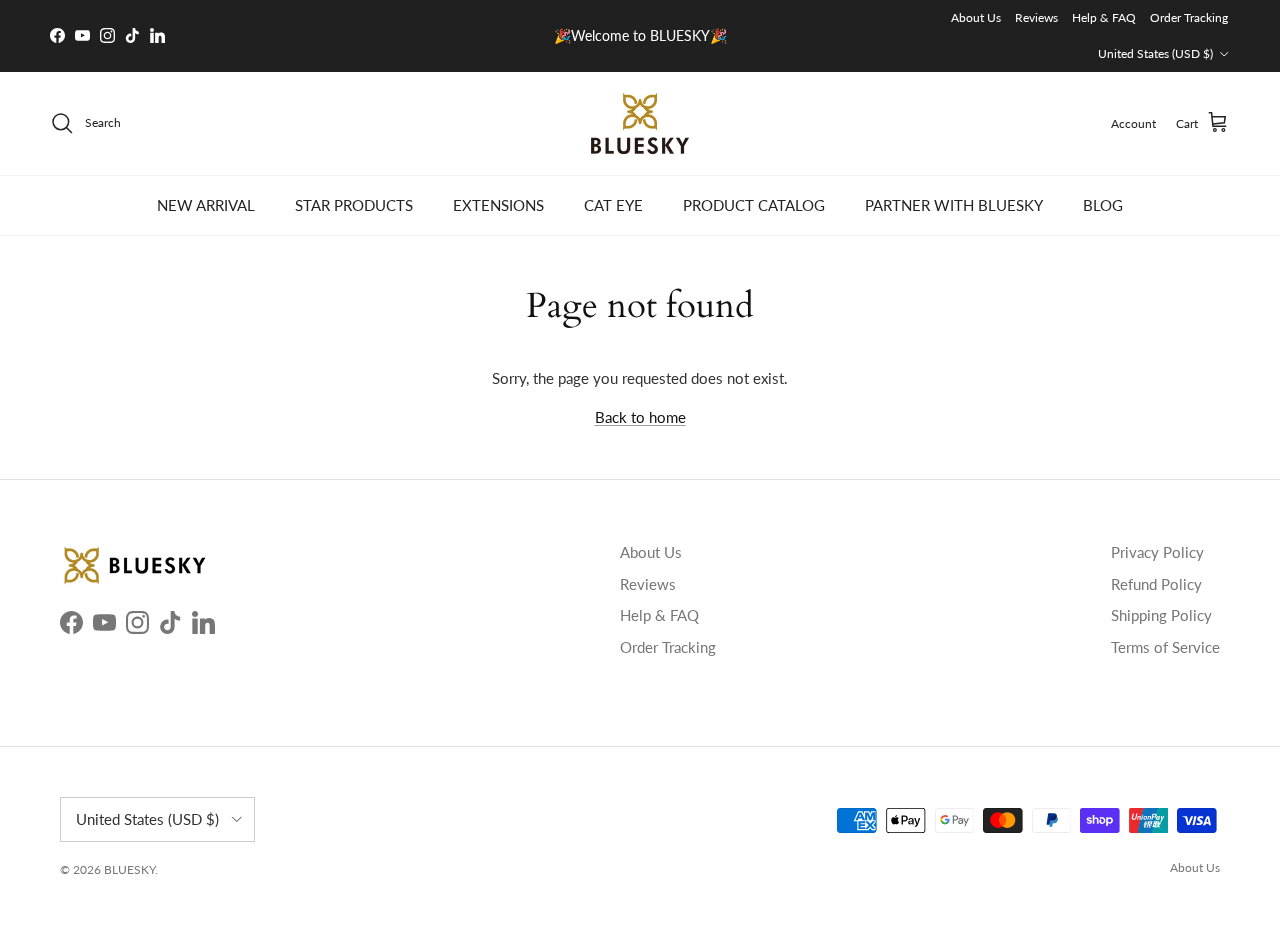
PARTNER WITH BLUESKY (954, 205)
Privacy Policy (1157, 552)
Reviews (1036, 17)
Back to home (640, 417)
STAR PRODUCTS (354, 205)
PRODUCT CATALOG (754, 205)
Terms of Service (1165, 647)
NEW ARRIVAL (206, 205)
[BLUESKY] (640, 123)
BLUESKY (129, 869)
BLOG (1103, 205)
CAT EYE (613, 205)
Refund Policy (1156, 584)
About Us (976, 17)
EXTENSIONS (498, 205)
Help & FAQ (1104, 17)
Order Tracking (1189, 17)
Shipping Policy (1161, 615)
